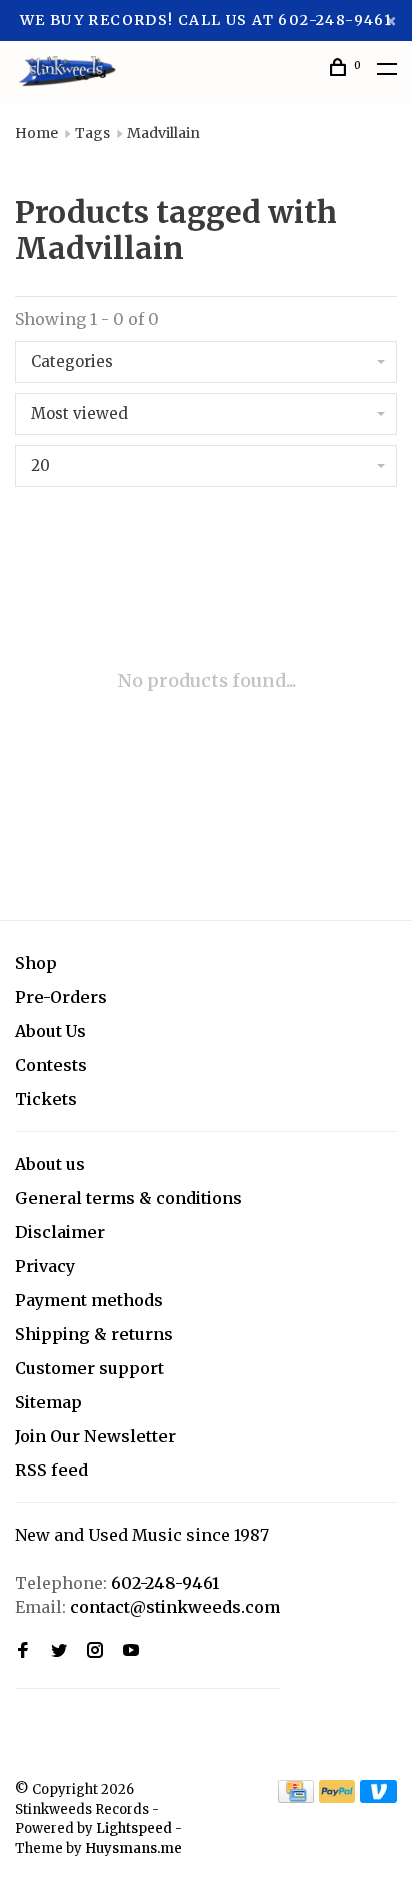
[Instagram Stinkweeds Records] (95, 1651)
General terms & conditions (128, 1198)
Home (36, 133)
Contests (51, 1065)
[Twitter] (59, 1651)
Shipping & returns (94, 1334)
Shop (36, 963)
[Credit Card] (296, 1797)
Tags (92, 133)
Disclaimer (60, 1232)
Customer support (89, 1368)
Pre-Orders (61, 997)
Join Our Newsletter (95, 1436)
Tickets (46, 1099)
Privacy (45, 1266)
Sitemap (48, 1402)
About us (50, 1164)
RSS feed (51, 1470)
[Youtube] (131, 1651)
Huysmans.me (133, 1848)
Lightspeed (134, 1828)
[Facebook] (23, 1651)
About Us (50, 1031)
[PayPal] (337, 1797)
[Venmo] (378, 1797)
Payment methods (89, 1300)
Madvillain (163, 133)
